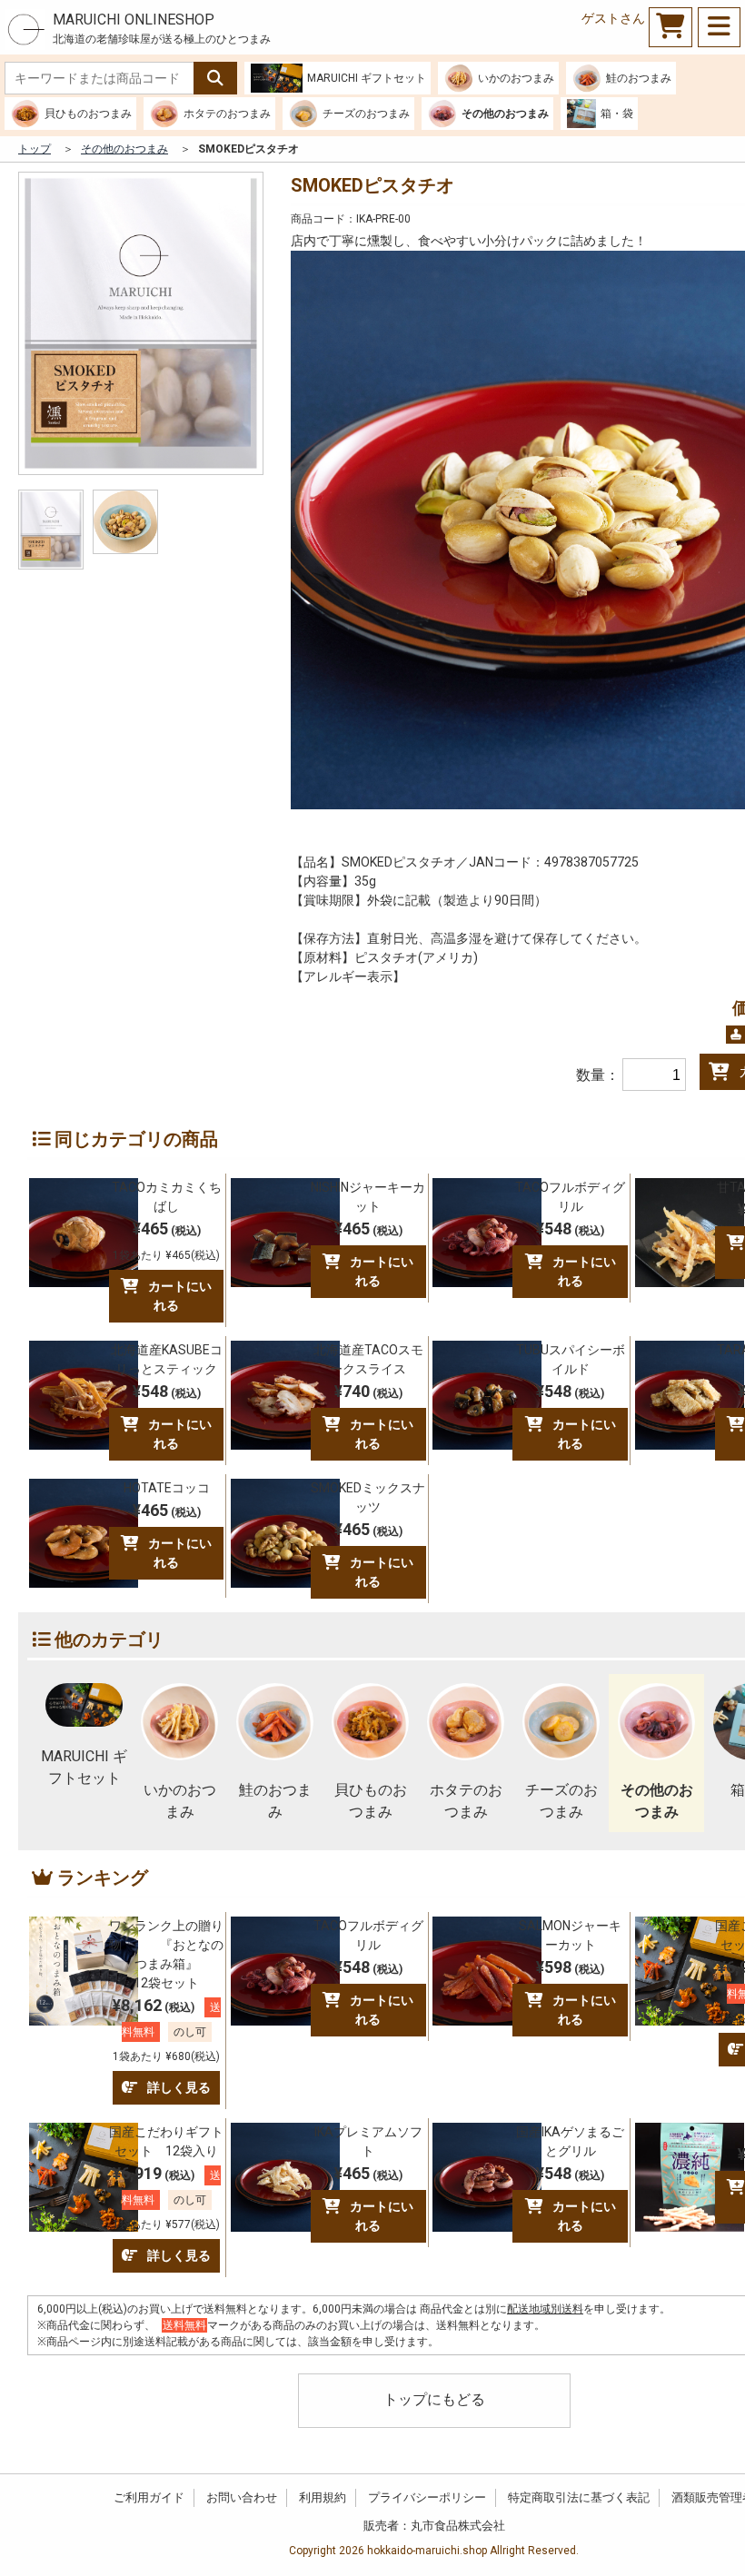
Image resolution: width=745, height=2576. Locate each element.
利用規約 (323, 2497)
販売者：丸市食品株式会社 (434, 2526)
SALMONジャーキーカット (570, 1935)
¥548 (570, 1229)
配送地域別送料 (545, 2309)
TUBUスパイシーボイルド (571, 1359)
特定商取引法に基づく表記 (579, 2497)
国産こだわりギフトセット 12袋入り (166, 2141)
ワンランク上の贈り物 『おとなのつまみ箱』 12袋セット (166, 1954)
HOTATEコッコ (167, 1488)
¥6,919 (167, 2197)
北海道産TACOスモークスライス (368, 1359)
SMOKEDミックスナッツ (368, 1497)
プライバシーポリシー (427, 2497)
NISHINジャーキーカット (368, 1197)
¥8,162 (167, 2029)
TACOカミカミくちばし (167, 1197)
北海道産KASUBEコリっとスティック (167, 1359)
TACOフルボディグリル (570, 1197)
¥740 (368, 1391)
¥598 (570, 1967)
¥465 (166, 1240)
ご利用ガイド (149, 2497)
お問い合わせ (242, 2497)
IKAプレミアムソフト (368, 2141)
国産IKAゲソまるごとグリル (570, 2141)
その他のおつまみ (124, 149)
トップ (35, 149)
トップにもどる (434, 2399)
